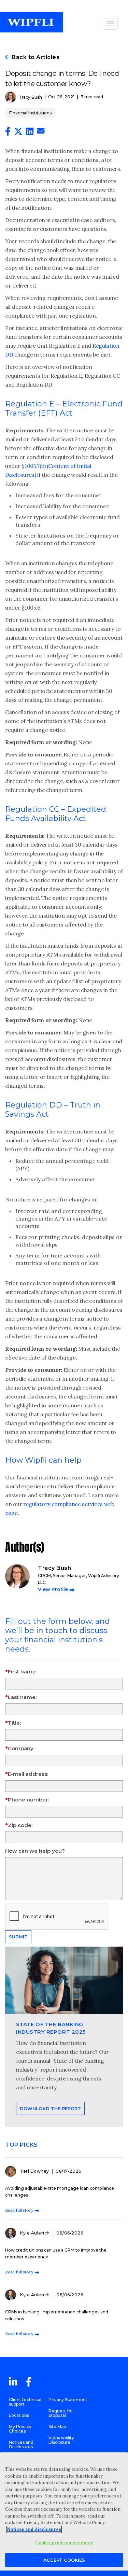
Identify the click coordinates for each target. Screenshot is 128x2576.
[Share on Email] (41, 132)
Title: (14, 1723)
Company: (21, 1748)
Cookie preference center (64, 2543)
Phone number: (28, 1800)
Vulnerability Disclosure (61, 2440)
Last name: (22, 1697)
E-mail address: (28, 1774)
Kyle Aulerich (35, 2233)
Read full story (19, 2210)
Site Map (57, 2427)
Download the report (50, 2108)
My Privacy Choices (20, 2429)
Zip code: (20, 1825)
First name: (22, 1672)
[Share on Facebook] (8, 133)
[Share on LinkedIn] (30, 133)
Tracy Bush (30, 97)
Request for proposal (61, 2413)
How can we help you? (35, 1851)
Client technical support (25, 2402)
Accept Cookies (64, 2560)
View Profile (53, 1589)
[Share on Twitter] (18, 133)
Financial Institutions (30, 113)
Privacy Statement (68, 2400)
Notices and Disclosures (21, 2445)
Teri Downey (35, 2171)
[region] (64, 2511)
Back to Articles (35, 57)
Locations (19, 2415)
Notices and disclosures (34, 2529)
